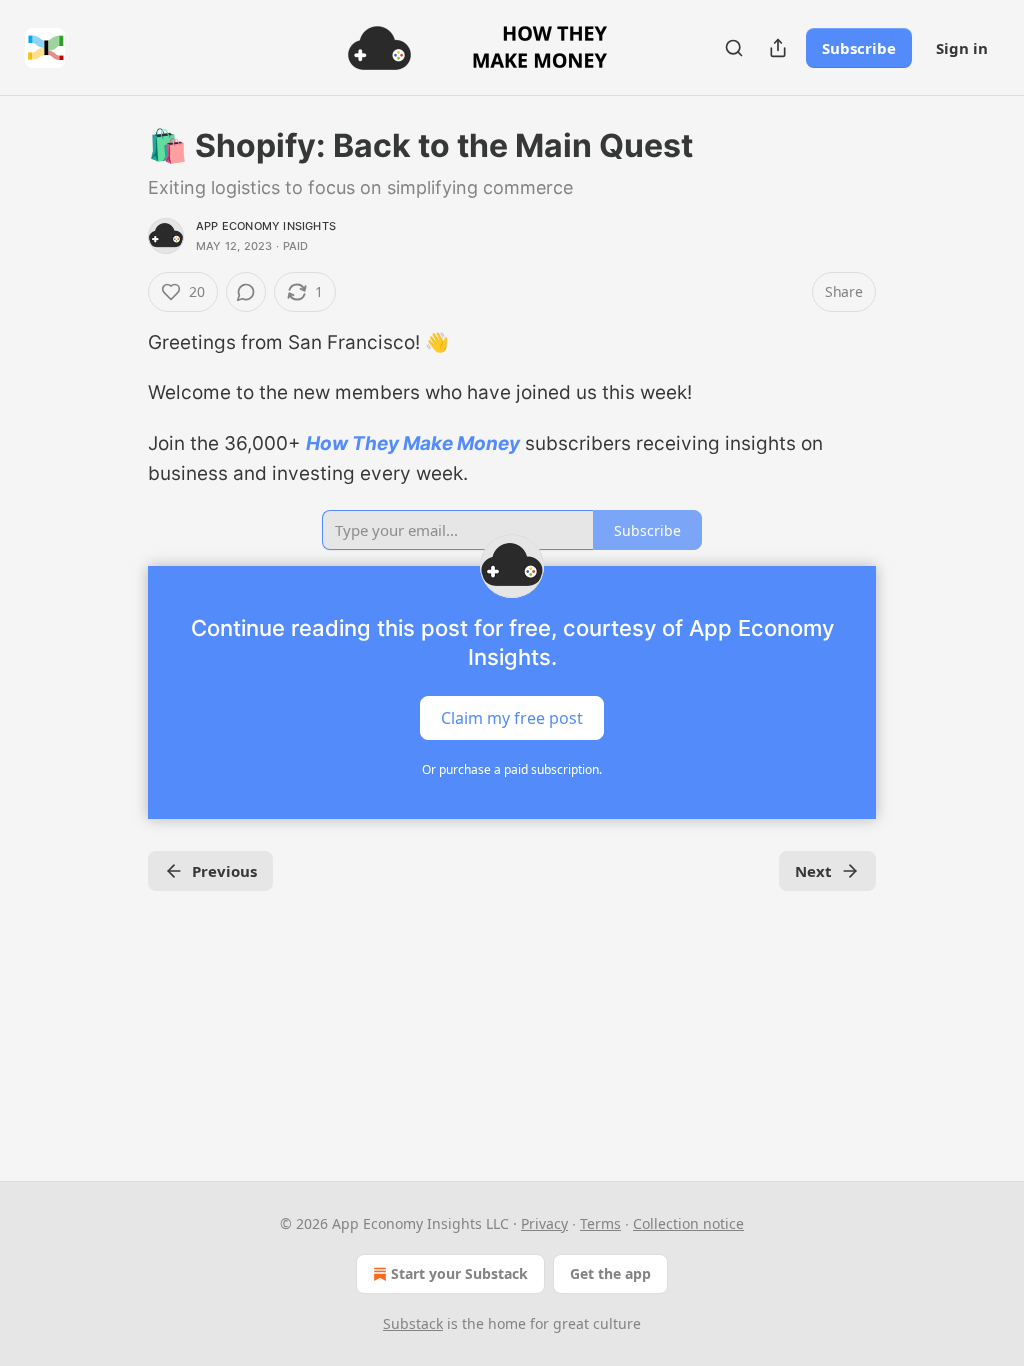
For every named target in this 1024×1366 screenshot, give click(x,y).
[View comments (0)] (246, 292)
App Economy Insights (266, 226)
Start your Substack (459, 1273)
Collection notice (688, 1223)
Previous (224, 871)
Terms (600, 1223)
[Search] (734, 48)
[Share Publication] (778, 48)
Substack (413, 1323)
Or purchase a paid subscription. (512, 769)
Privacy (544, 1223)
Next (813, 871)
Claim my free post (512, 717)
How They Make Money (413, 443)
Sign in (962, 48)
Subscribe (859, 48)
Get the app (610, 1273)
